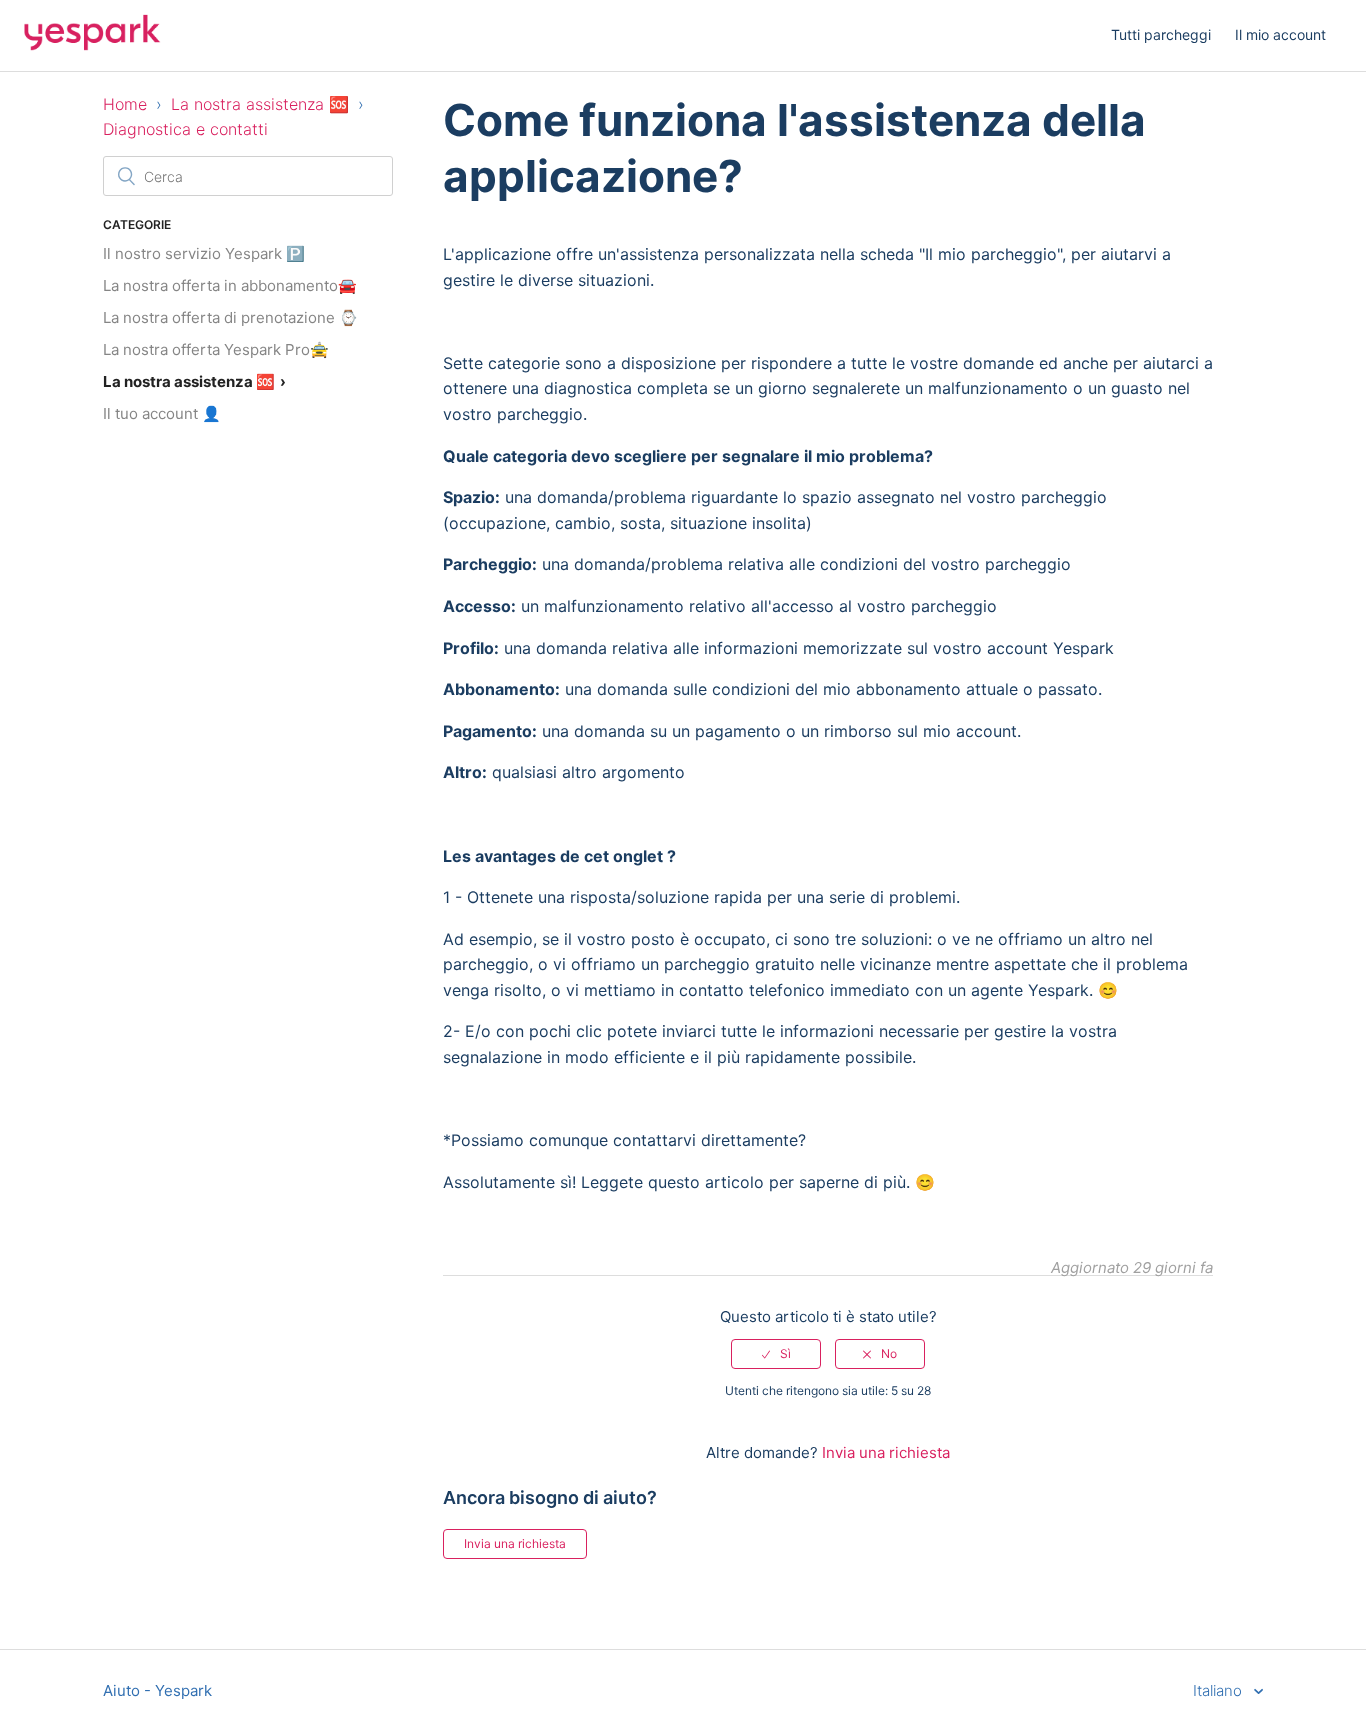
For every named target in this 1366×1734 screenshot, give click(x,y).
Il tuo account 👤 (162, 413)
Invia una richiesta (886, 1452)
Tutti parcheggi (1161, 34)
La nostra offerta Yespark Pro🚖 (216, 349)
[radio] (776, 1354)
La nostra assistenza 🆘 (260, 104)
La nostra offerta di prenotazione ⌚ (230, 317)
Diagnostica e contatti (185, 129)
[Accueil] (92, 45)
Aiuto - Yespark (157, 1690)
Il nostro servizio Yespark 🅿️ (204, 253)
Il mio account (1280, 34)
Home (125, 104)
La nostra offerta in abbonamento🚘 (230, 285)
